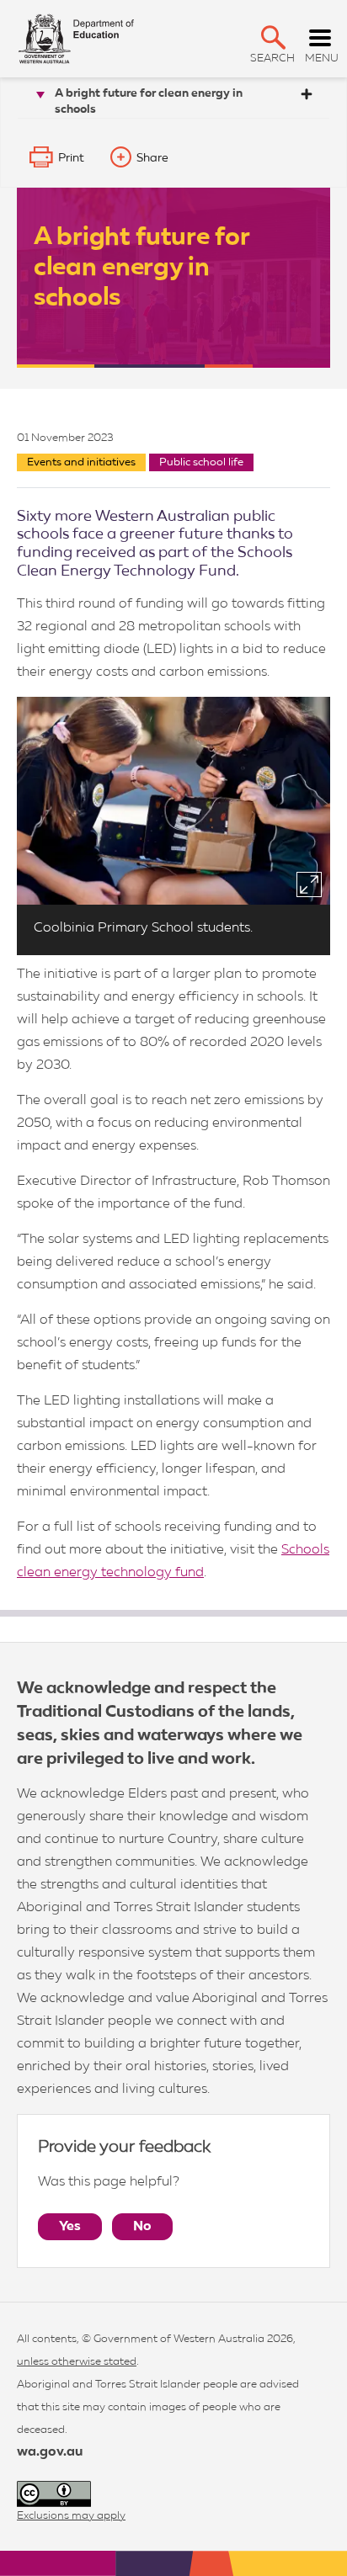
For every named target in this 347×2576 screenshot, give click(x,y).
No (142, 2227)
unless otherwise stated (77, 2362)
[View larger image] (309, 884)
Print (71, 158)
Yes (70, 2227)
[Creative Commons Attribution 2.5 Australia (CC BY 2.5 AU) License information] (54, 2494)
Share (152, 158)
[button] (273, 37)
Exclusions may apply (71, 2516)
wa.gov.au (50, 2452)
